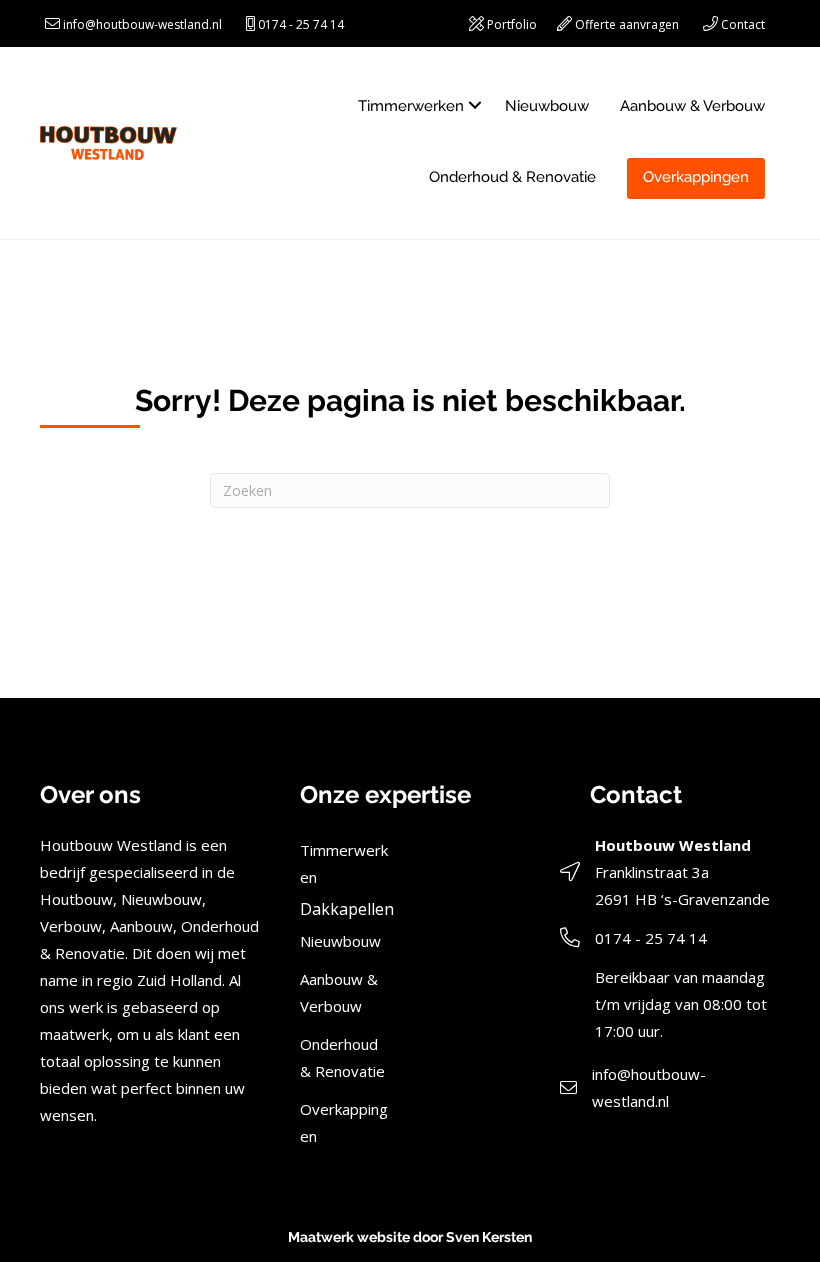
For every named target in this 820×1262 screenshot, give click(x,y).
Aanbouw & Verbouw (692, 106)
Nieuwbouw (547, 106)
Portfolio (512, 24)
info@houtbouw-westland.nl (142, 24)
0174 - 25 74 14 (301, 24)
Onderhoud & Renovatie (512, 177)
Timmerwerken (411, 106)
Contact (743, 24)
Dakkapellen (347, 909)
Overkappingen (696, 177)
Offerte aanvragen (627, 24)
